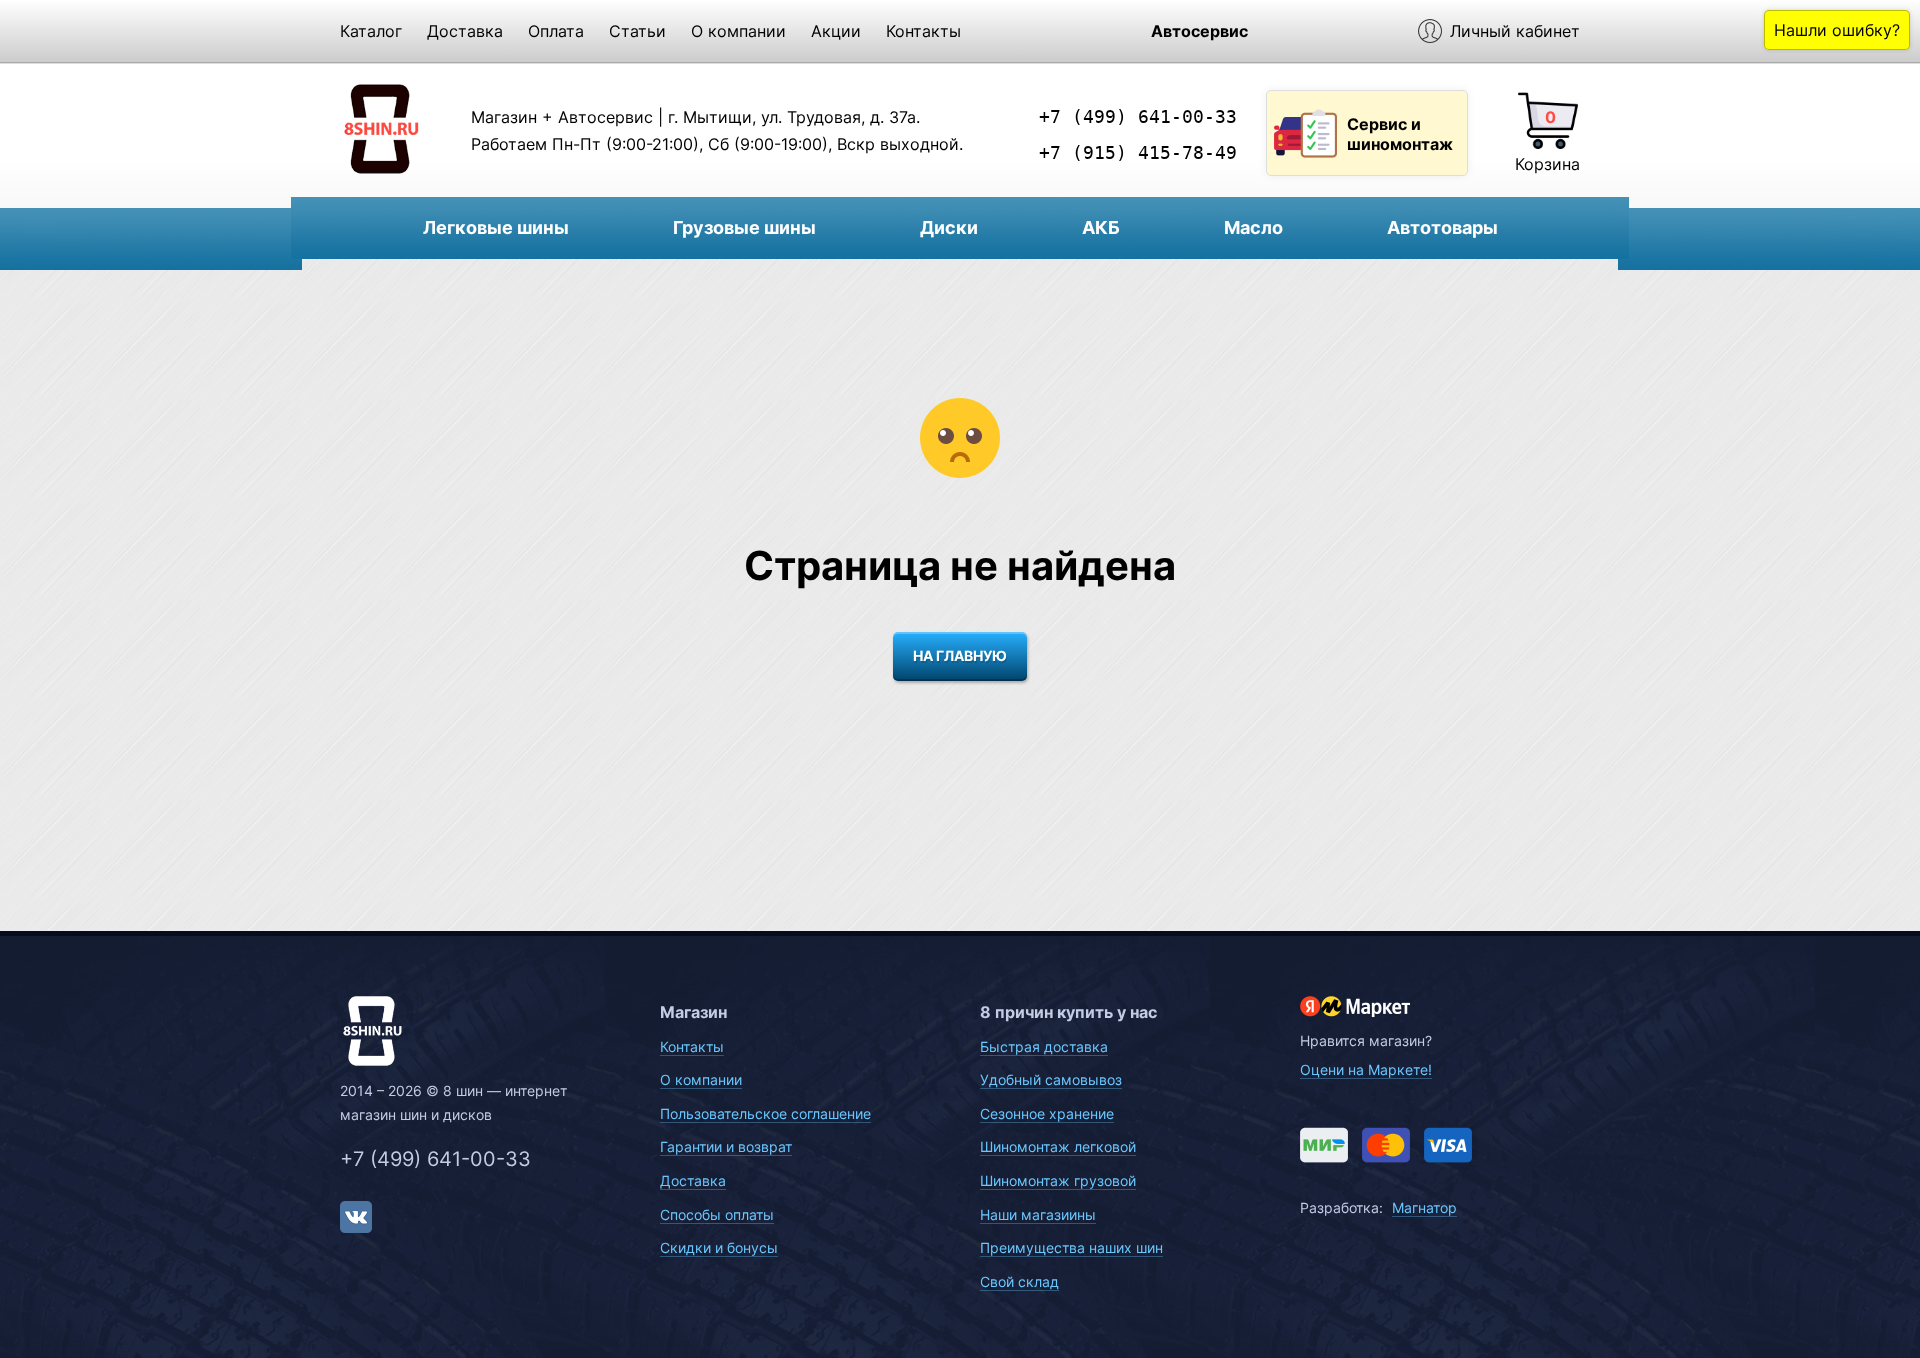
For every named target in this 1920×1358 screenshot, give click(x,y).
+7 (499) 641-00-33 (1138, 116)
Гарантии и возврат (726, 1146)
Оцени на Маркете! (1366, 1069)
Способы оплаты (717, 1214)
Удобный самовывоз (1051, 1079)
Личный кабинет (1515, 31)
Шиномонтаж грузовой (1058, 1180)
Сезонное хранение (1047, 1113)
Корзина (1547, 164)
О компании (738, 31)
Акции (836, 31)
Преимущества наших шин (1071, 1247)
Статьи (637, 31)
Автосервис (1199, 31)
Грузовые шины (744, 227)
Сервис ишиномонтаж (1400, 134)
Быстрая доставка (1044, 1046)
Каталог (371, 31)
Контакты (923, 31)
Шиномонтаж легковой (1058, 1146)
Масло (1253, 227)
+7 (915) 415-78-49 (1138, 152)
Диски (949, 227)
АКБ (1101, 227)
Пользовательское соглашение (765, 1113)
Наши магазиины (1038, 1214)
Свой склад (1019, 1281)
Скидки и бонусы (719, 1247)
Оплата (556, 31)
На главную (960, 655)
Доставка (465, 31)
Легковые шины (496, 227)
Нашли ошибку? (1837, 30)
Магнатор (1424, 1207)
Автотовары (1442, 227)
